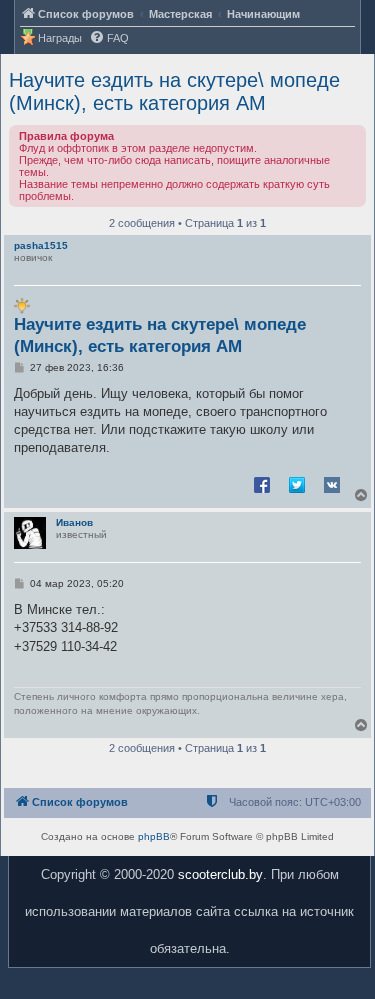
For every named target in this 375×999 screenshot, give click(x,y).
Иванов (74, 522)
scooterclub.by (220, 874)
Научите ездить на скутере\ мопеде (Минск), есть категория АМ (174, 91)
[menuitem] (109, 38)
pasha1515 (41, 245)
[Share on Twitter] (297, 484)
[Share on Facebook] (262, 484)
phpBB (154, 836)
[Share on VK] (332, 484)
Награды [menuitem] (60, 38)
